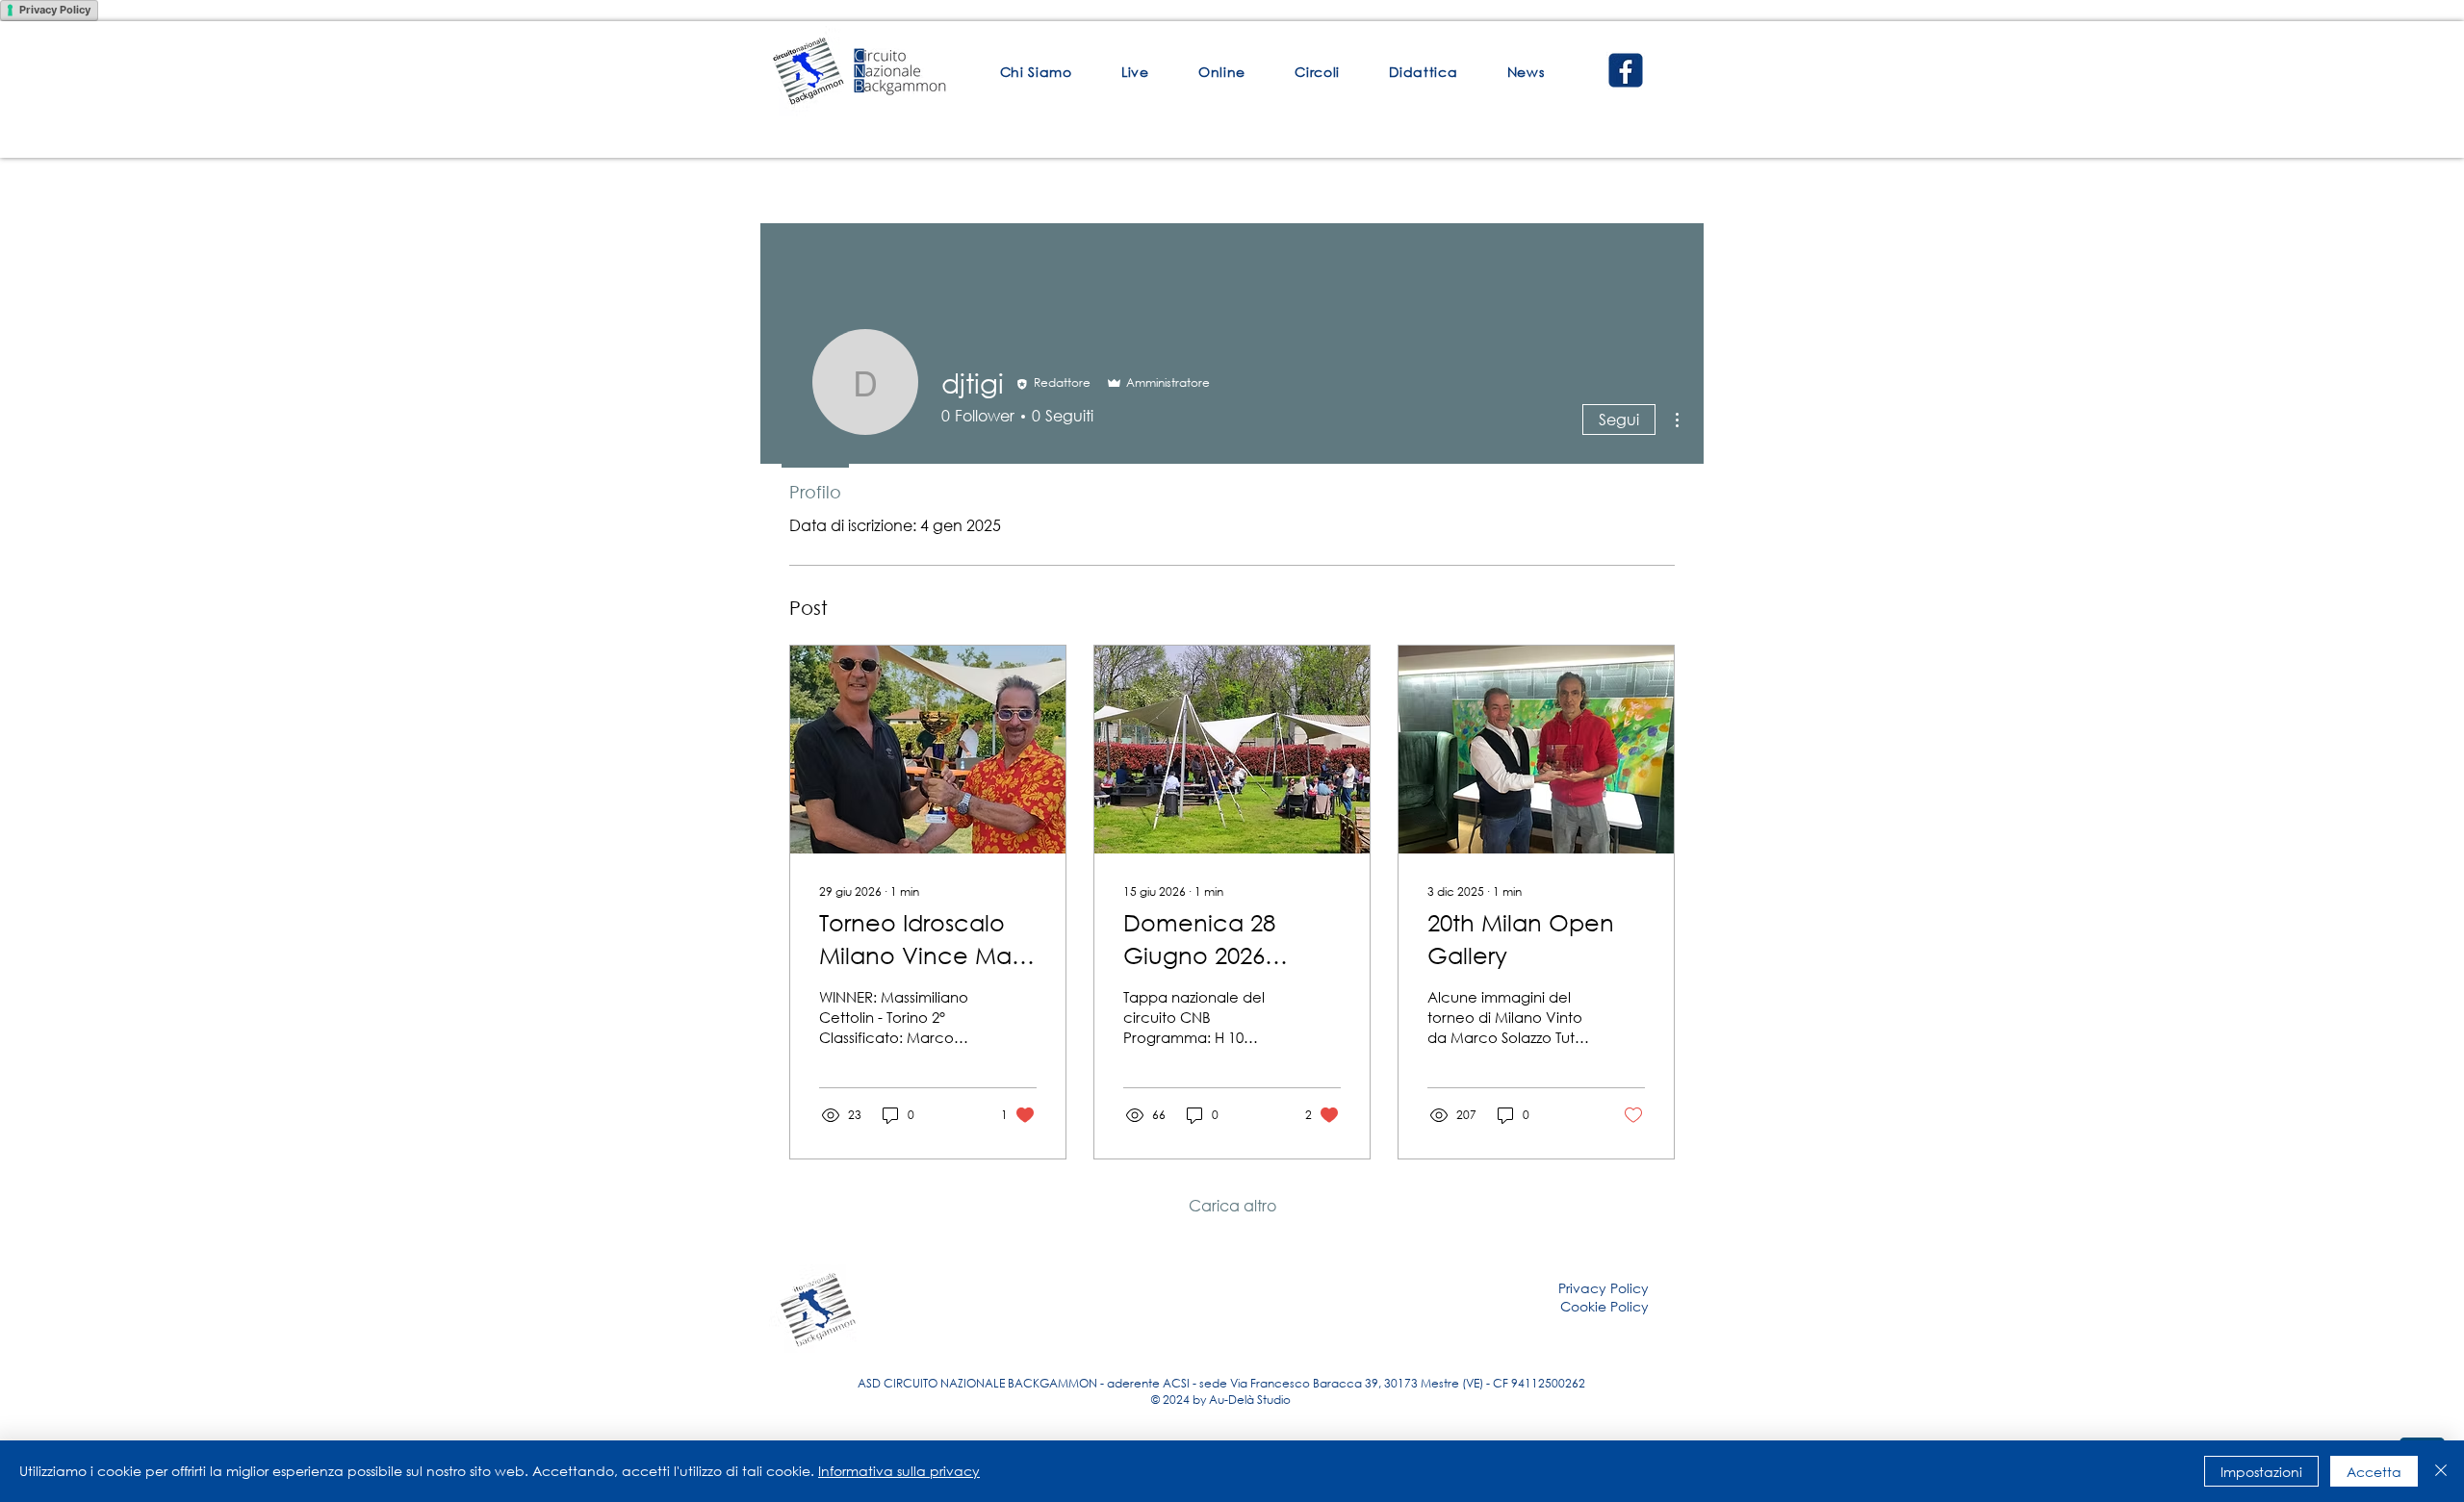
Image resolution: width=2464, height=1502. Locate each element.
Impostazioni (2261, 1472)
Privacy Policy (55, 10)
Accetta (2374, 1472)
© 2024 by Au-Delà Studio (1221, 1400)
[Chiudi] (2441, 1471)
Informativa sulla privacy (899, 1471)
